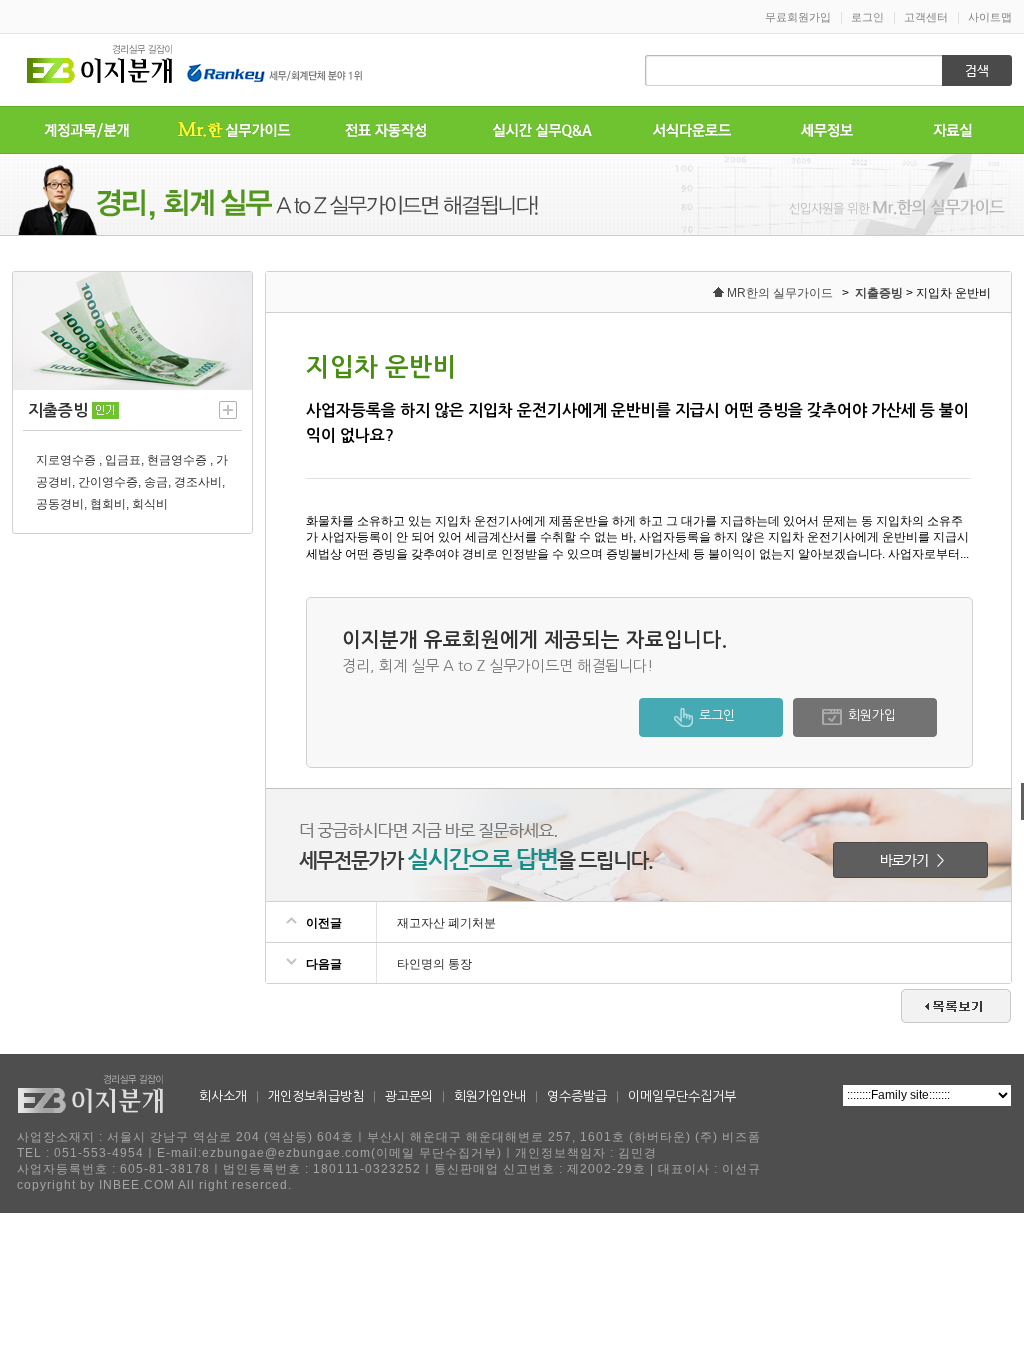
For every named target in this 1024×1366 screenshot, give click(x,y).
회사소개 (223, 1096)
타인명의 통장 (434, 964)
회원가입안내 (490, 1096)
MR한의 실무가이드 (780, 293)
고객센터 (926, 17)
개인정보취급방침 (316, 1096)
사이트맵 (990, 17)
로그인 (867, 17)
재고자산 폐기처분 (446, 923)
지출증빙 (879, 293)
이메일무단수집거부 (682, 1096)
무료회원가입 (798, 17)
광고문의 (409, 1096)
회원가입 (872, 715)
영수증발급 (577, 1096)
